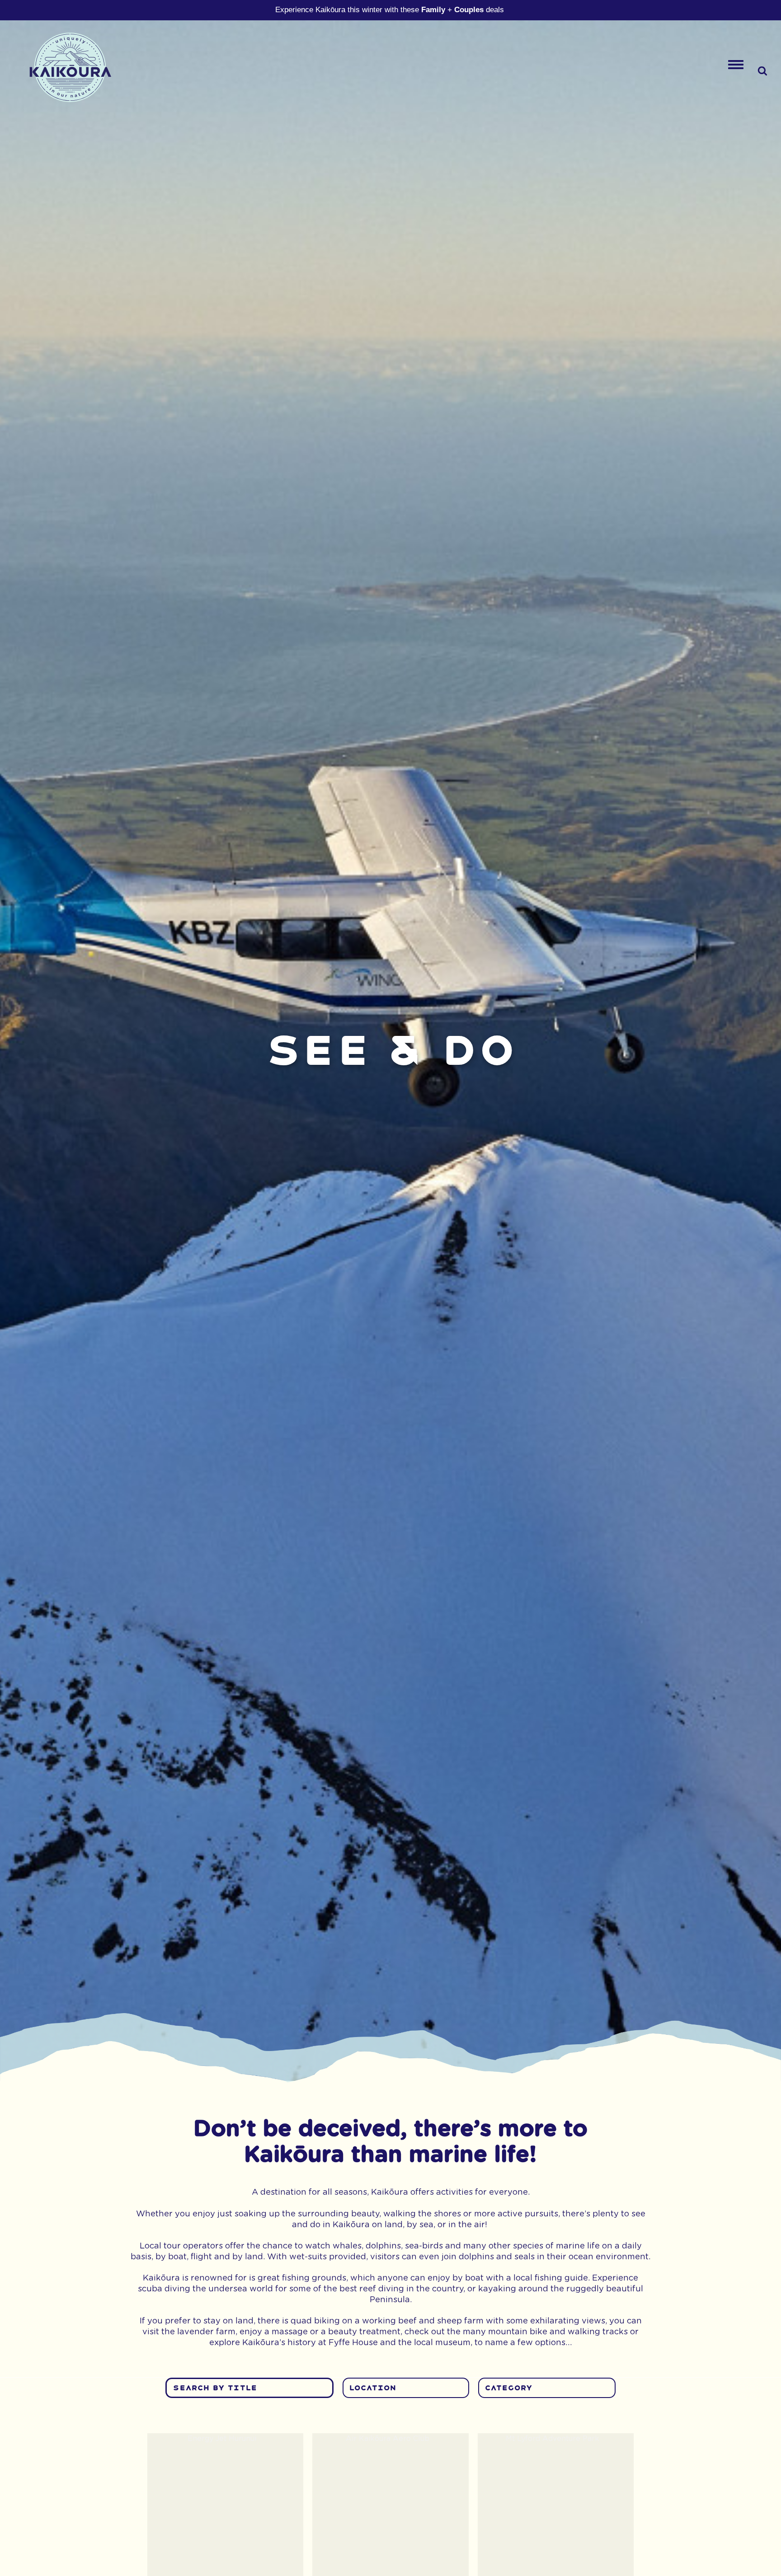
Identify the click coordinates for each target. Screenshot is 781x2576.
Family (433, 10)
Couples (469, 10)
